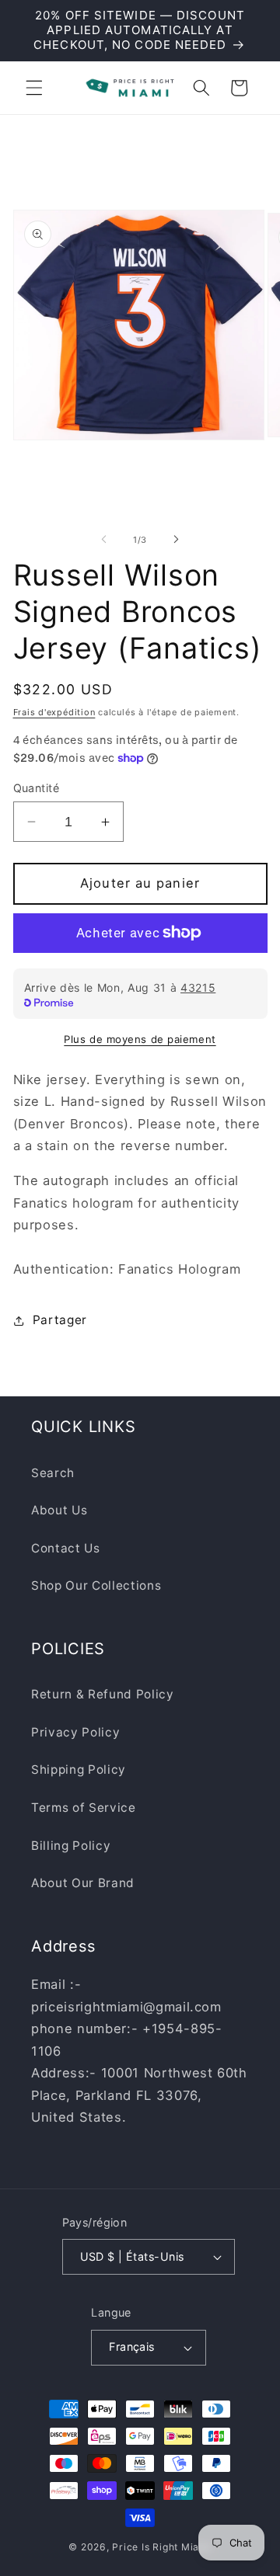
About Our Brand (83, 1883)
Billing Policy (71, 1846)
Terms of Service (84, 1808)
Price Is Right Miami (161, 2547)
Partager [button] (60, 1320)
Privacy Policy (75, 1732)
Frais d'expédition (54, 712)
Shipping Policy (79, 1769)
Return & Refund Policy (103, 1694)
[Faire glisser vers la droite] (176, 540)
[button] (34, 88)
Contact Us (66, 1548)
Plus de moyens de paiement (140, 1039)
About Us (59, 1510)
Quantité (37, 788)
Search (53, 1473)
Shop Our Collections (96, 1585)
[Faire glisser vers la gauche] (104, 540)
